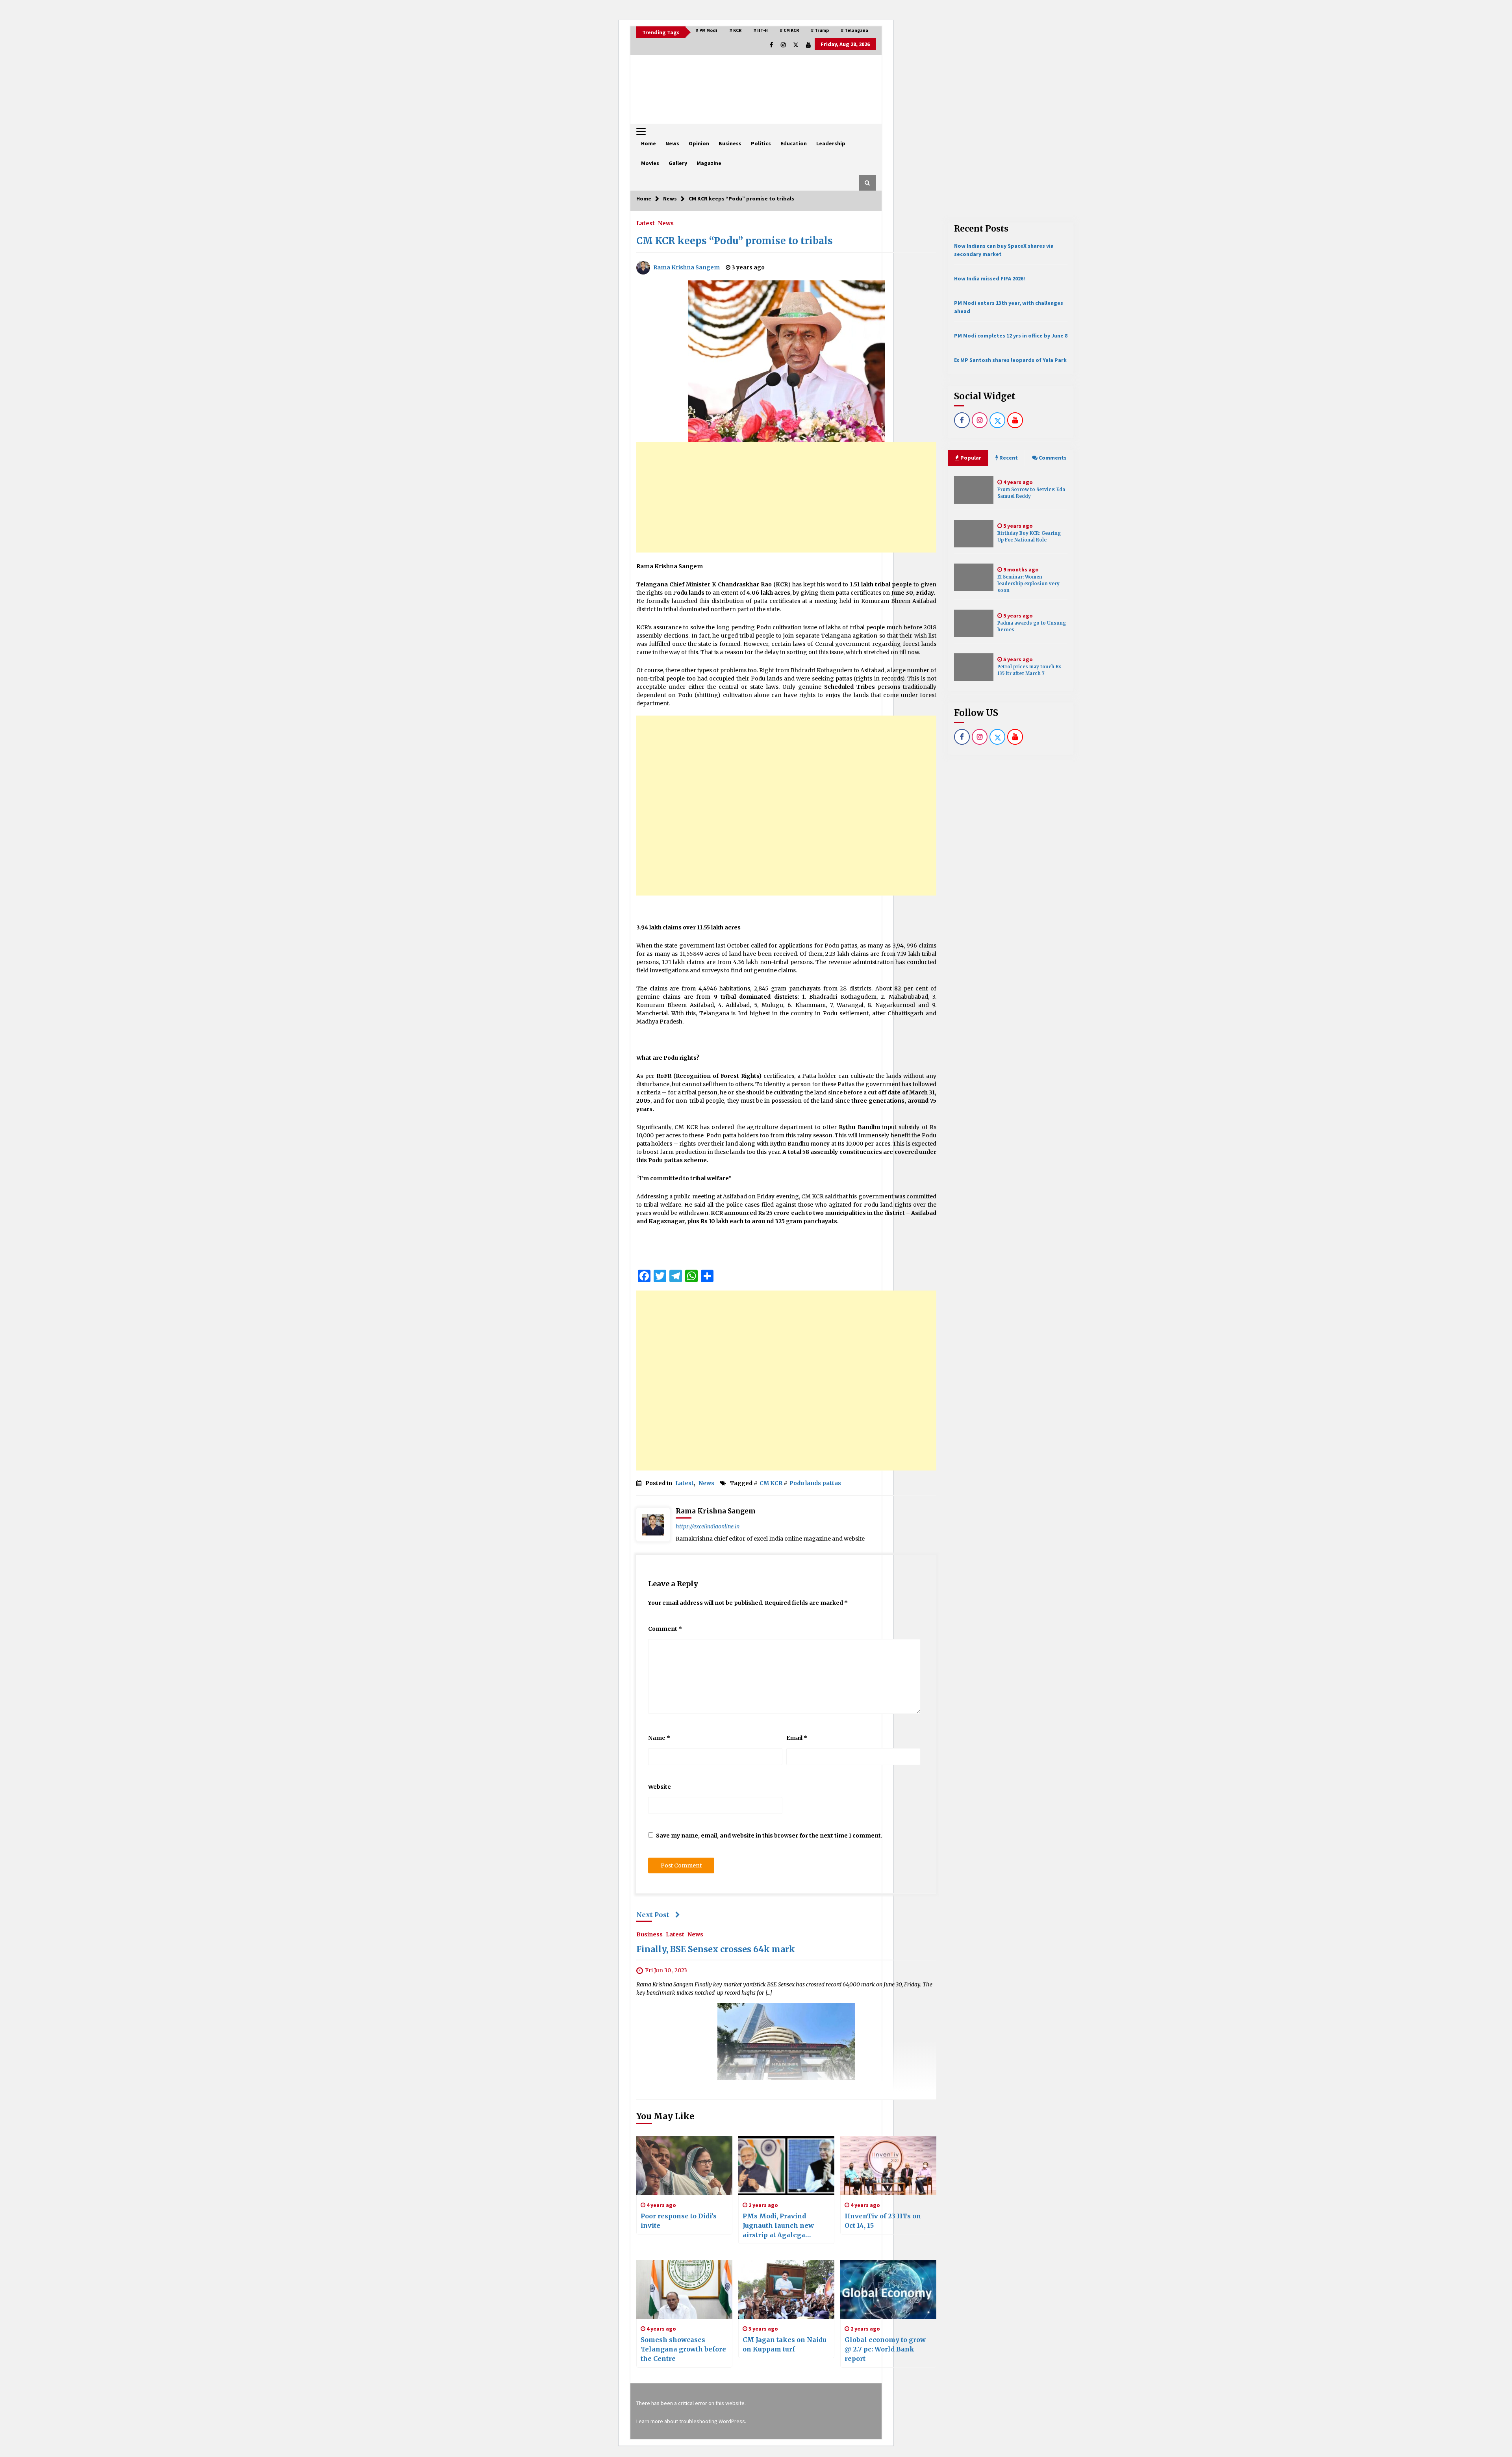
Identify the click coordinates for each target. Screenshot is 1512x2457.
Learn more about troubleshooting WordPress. (691, 2421)
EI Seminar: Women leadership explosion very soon (1028, 584)
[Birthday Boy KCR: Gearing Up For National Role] (974, 534)
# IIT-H (761, 30)
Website (660, 1787)
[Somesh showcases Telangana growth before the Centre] (684, 2289)
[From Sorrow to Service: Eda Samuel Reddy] (974, 490)
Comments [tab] (1053, 458)
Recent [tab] (1009, 458)
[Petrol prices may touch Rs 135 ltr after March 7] (974, 667)
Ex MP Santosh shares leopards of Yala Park (1010, 360)
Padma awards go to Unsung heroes (1032, 626)
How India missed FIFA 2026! (989, 278)
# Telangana (854, 30)
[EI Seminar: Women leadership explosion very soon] (974, 577)
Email (797, 1738)
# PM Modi (706, 30)
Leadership (831, 143)
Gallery (678, 163)
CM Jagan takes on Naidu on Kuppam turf (785, 2344)
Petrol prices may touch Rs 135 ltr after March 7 (1029, 670)
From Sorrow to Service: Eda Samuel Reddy (1031, 493)
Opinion (699, 143)
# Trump (820, 30)
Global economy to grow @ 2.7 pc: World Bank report (885, 2349)
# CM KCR (789, 30)
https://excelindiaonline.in (708, 1526)
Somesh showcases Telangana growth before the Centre (683, 2349)
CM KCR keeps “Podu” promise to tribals (735, 241)
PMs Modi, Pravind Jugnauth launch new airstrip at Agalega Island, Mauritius (778, 2226)
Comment (665, 1629)
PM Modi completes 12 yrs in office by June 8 (1011, 336)
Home (649, 143)
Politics (761, 143)
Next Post (653, 1915)
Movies (650, 163)
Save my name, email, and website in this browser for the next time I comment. (769, 1836)
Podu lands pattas (815, 1483)
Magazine (709, 163)
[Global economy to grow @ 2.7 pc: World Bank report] (888, 2289)
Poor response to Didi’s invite (679, 2221)
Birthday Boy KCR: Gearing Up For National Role (1029, 537)
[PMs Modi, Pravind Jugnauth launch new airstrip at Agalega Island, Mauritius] (786, 2166)
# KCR (735, 30)
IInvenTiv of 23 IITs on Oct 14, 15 (883, 2221)
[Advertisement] (786, 497)
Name (659, 1738)
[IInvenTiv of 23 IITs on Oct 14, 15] (888, 2166)
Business (730, 143)
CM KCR (771, 1483)
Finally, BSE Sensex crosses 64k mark (716, 1950)
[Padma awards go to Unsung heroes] (974, 623)
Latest (646, 223)
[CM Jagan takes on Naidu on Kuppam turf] (786, 2289)
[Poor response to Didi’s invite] (684, 2166)
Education (794, 143)
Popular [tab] (970, 458)
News (672, 143)
